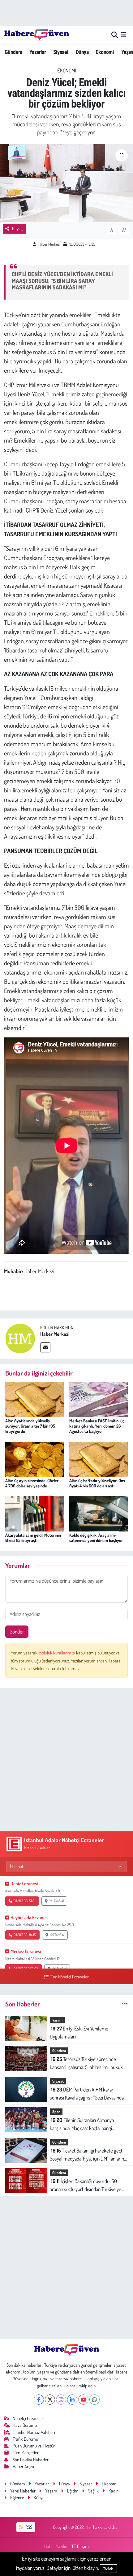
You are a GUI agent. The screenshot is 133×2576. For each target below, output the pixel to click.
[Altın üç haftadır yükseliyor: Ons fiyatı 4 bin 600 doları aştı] (99, 1459)
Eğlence (17, 2498)
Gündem (13, 52)
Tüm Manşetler (26, 2453)
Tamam (108, 2569)
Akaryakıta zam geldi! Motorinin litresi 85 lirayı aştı (33, 1538)
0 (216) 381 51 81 (24, 1901)
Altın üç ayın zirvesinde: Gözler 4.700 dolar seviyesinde (32, 1483)
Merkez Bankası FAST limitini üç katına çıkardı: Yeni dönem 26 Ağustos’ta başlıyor (97, 1426)
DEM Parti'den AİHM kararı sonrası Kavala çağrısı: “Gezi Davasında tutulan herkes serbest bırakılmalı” (87, 2094)
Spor (56, 2112)
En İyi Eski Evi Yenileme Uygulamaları (79, 2032)
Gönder (17, 1631)
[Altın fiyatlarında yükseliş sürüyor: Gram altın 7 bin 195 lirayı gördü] (35, 1399)
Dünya (82, 52)
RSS (28, 2527)
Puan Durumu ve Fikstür (34, 2446)
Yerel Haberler (23, 2491)
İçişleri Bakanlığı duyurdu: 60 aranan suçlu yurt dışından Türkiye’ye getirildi (86, 2185)
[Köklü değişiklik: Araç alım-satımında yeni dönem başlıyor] (99, 1513)
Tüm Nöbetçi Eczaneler (69, 1977)
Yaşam (57, 2020)
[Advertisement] (66, 1760)
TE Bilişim (80, 2546)
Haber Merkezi (49, 244)
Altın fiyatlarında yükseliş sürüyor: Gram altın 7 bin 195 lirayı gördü (30, 1426)
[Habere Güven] (36, 35)
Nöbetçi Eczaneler (28, 2418)
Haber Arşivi (23, 2466)
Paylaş (18, 229)
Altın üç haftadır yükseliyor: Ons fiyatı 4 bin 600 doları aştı (97, 1483)
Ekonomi (105, 52)
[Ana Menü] (124, 35)
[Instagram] (61, 2400)
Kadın (114, 2491)
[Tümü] (125, 2004)
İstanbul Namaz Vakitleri (34, 2432)
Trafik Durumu (25, 2439)
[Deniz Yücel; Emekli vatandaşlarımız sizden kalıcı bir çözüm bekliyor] (66, 183)
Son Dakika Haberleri (31, 2460)
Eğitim (73, 2491)
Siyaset (61, 52)
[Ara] (115, 35)
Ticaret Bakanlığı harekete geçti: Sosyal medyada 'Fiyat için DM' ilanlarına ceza (88, 2155)
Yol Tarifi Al (56, 1901)
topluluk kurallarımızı (57, 1653)
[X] (50, 2400)
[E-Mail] (45, 1347)
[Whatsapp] (94, 2400)
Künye (39, 2498)
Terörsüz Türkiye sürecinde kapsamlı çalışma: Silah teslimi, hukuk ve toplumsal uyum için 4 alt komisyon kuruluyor (87, 2063)
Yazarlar (38, 52)
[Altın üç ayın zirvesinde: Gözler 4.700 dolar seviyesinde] (35, 1459)
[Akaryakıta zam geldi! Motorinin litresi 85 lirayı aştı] (35, 1513)
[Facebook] (39, 2400)
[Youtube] (83, 2400)
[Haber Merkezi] (20, 1338)
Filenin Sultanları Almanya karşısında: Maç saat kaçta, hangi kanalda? (82, 2124)
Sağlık (93, 2491)
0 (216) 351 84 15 (25, 1935)
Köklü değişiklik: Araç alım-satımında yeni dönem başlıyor (96, 1538)
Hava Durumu (25, 2425)
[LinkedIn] (72, 2400)
